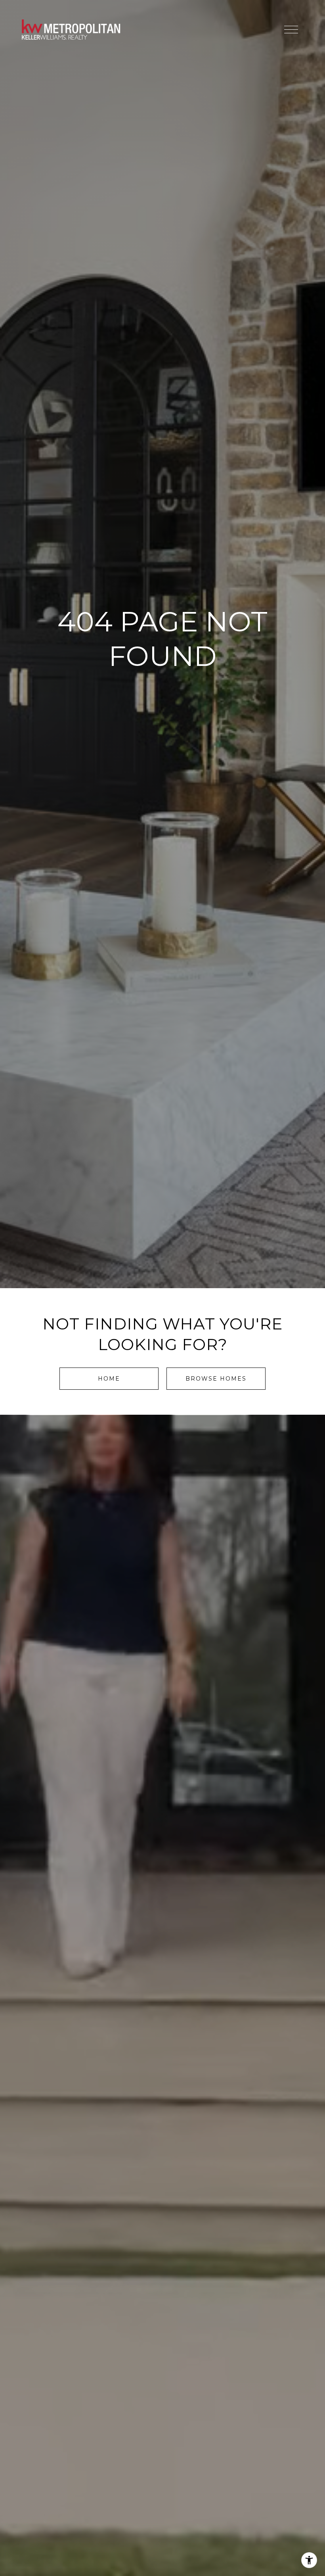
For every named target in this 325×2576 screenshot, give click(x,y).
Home (109, 1379)
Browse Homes (216, 1379)
